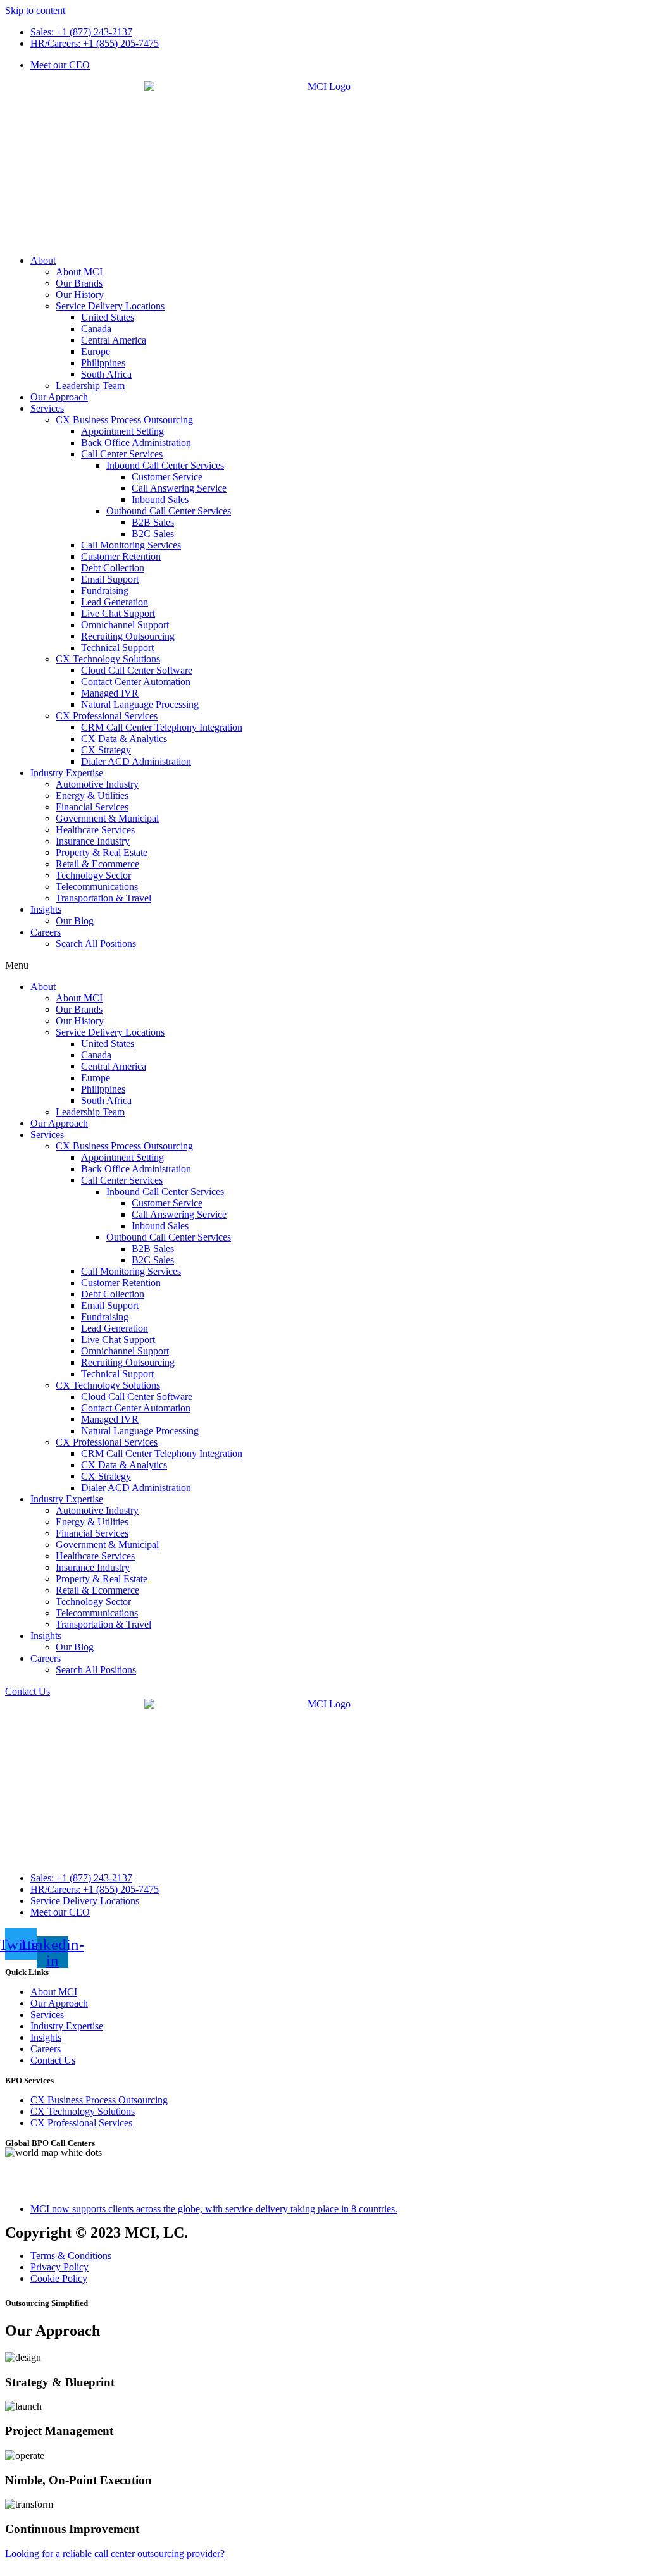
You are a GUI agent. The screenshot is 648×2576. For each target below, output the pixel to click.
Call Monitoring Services (131, 545)
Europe (96, 351)
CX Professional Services (107, 716)
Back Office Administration (136, 443)
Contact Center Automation (136, 682)
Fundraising (105, 591)
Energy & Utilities (92, 796)
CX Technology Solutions (108, 659)
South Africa (106, 374)
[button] (324, 965)
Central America (114, 340)
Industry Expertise (67, 773)
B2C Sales (153, 534)
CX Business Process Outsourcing (124, 420)
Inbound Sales (160, 499)
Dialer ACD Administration (136, 761)
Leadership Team (90, 386)
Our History (80, 294)
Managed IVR (110, 693)
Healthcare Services (95, 830)
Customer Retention (121, 556)
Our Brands (79, 283)
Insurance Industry (93, 841)
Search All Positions (96, 944)
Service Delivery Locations (110, 306)
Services (47, 408)
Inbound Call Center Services (165, 465)
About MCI (79, 272)
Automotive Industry (97, 784)
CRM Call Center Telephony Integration (162, 727)
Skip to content (35, 10)
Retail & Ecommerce (97, 864)
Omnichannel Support (125, 625)
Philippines (103, 363)
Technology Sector (93, 875)
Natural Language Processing (140, 704)
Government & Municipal (107, 818)
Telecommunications (97, 887)
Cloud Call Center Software (137, 670)
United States (108, 317)
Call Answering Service (179, 488)
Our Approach (59, 397)
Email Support (110, 579)
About (43, 260)
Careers (46, 932)
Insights (46, 909)
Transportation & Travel (103, 898)
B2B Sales (153, 522)
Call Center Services (122, 454)
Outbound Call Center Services (169, 511)
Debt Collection (113, 568)
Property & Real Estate (102, 852)
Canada (96, 329)
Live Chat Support (118, 613)
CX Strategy (106, 750)
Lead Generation (115, 602)
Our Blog (75, 921)
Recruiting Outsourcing (128, 636)
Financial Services (92, 807)
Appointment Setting (122, 431)
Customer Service (167, 477)
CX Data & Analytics (124, 739)
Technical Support (117, 647)
